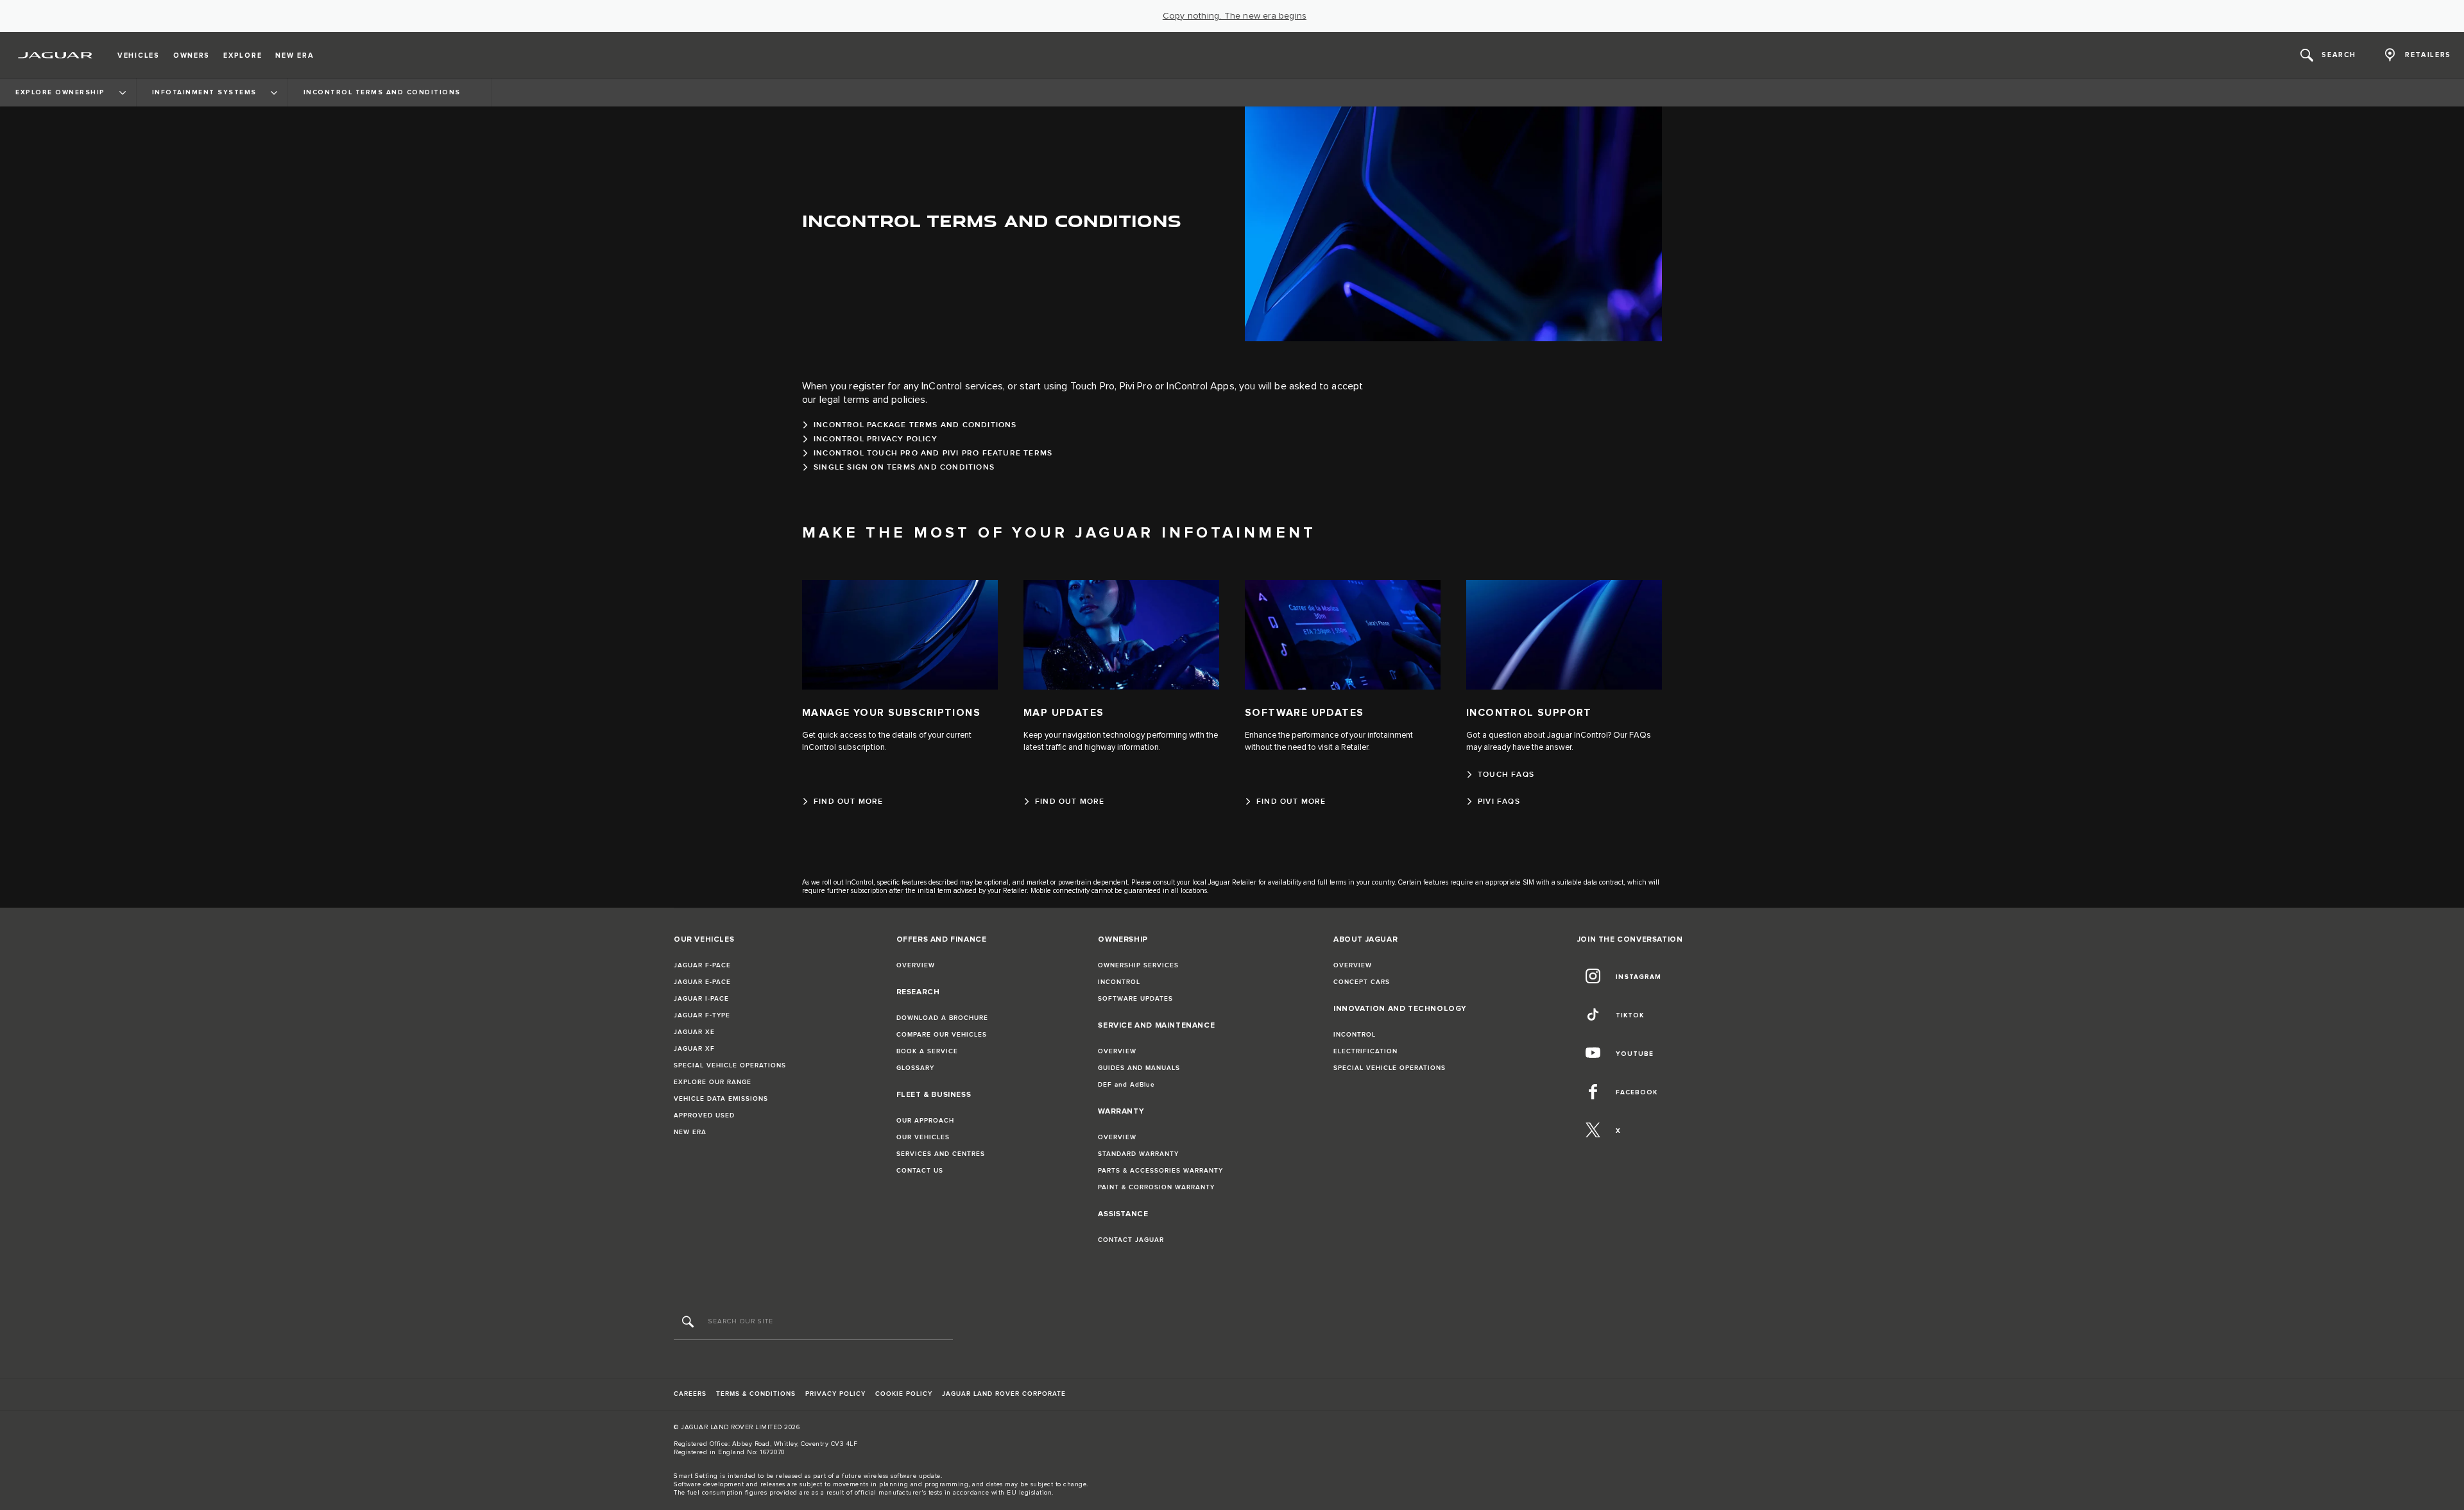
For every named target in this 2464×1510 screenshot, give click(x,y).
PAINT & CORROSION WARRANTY (1156, 1187)
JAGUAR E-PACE (702, 982)
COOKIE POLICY (904, 1394)
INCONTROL (1119, 982)
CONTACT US (920, 1171)
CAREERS (690, 1394)
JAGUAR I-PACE (701, 999)
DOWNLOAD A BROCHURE (942, 1018)
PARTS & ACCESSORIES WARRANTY (1160, 1171)
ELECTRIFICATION (1365, 1051)
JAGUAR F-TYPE (702, 1015)
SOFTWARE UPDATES (1135, 999)
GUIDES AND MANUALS (1139, 1068)
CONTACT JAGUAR (1131, 1240)
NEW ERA (690, 1132)
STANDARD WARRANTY (1138, 1154)
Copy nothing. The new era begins (1235, 16)
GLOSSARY (915, 1068)
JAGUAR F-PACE (702, 965)
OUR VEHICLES (923, 1137)
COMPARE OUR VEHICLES (942, 1035)
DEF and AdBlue (1126, 1085)
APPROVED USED (704, 1116)
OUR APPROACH (925, 1121)
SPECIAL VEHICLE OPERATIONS (730, 1065)
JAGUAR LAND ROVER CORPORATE (1004, 1394)
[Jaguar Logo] (56, 55)
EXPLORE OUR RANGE (713, 1082)
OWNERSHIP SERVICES (1138, 965)
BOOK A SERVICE (927, 1051)
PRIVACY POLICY (835, 1394)
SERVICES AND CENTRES (941, 1154)
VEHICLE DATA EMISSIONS (721, 1099)
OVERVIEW (916, 965)
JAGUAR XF (694, 1049)
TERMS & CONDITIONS (756, 1394)
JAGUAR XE (694, 1032)
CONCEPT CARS (1362, 982)
